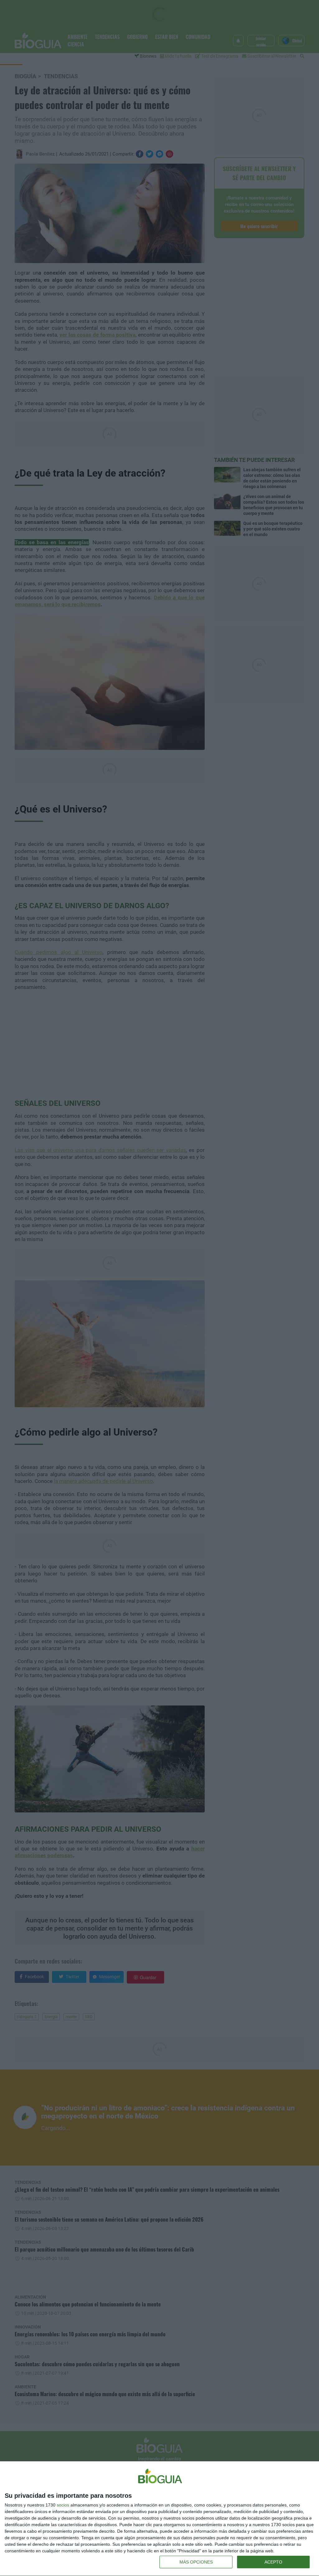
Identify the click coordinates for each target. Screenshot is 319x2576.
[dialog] (159, 2519)
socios (63, 2505)
